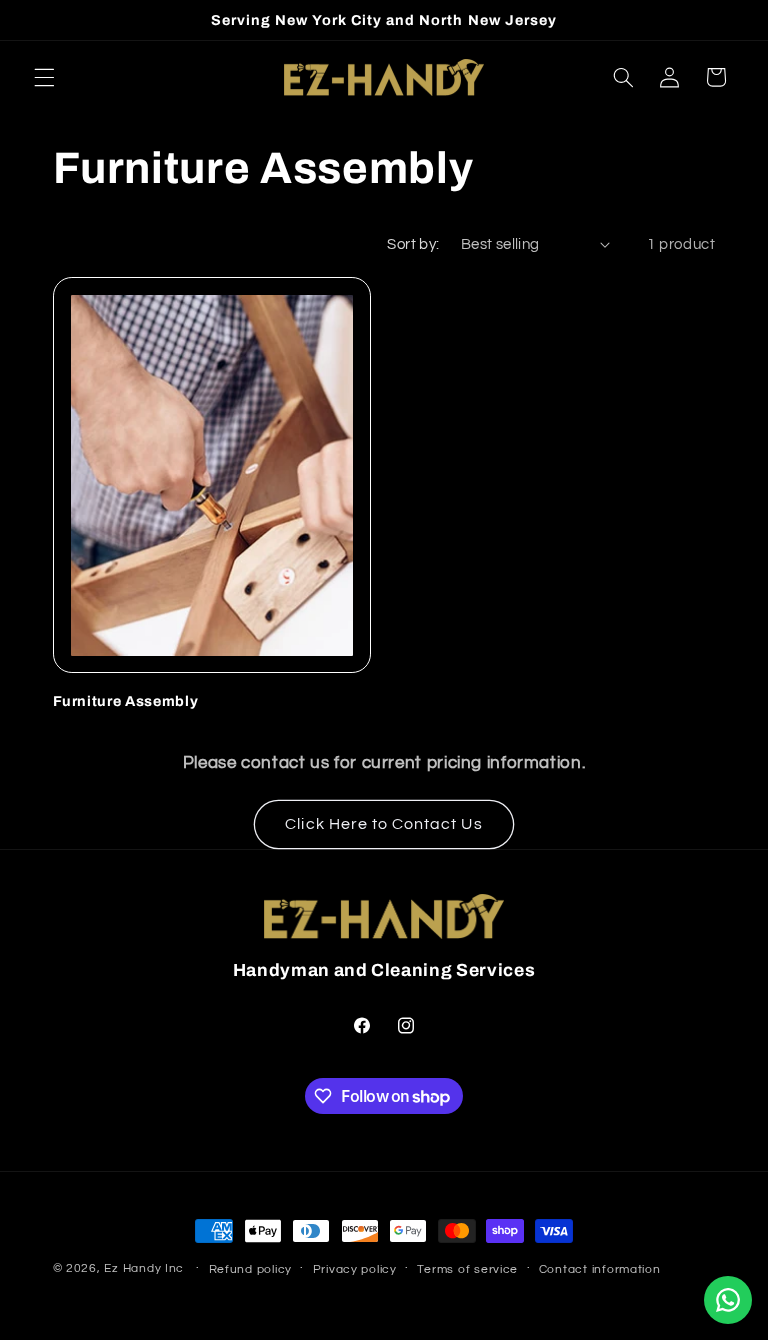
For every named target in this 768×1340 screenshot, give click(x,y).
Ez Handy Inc (144, 1268)
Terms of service (467, 1269)
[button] (44, 77)
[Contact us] (728, 1300)
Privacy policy (355, 1269)
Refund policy (251, 1269)
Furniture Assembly (126, 701)
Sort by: (413, 244)
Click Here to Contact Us (383, 824)
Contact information (600, 1269)
